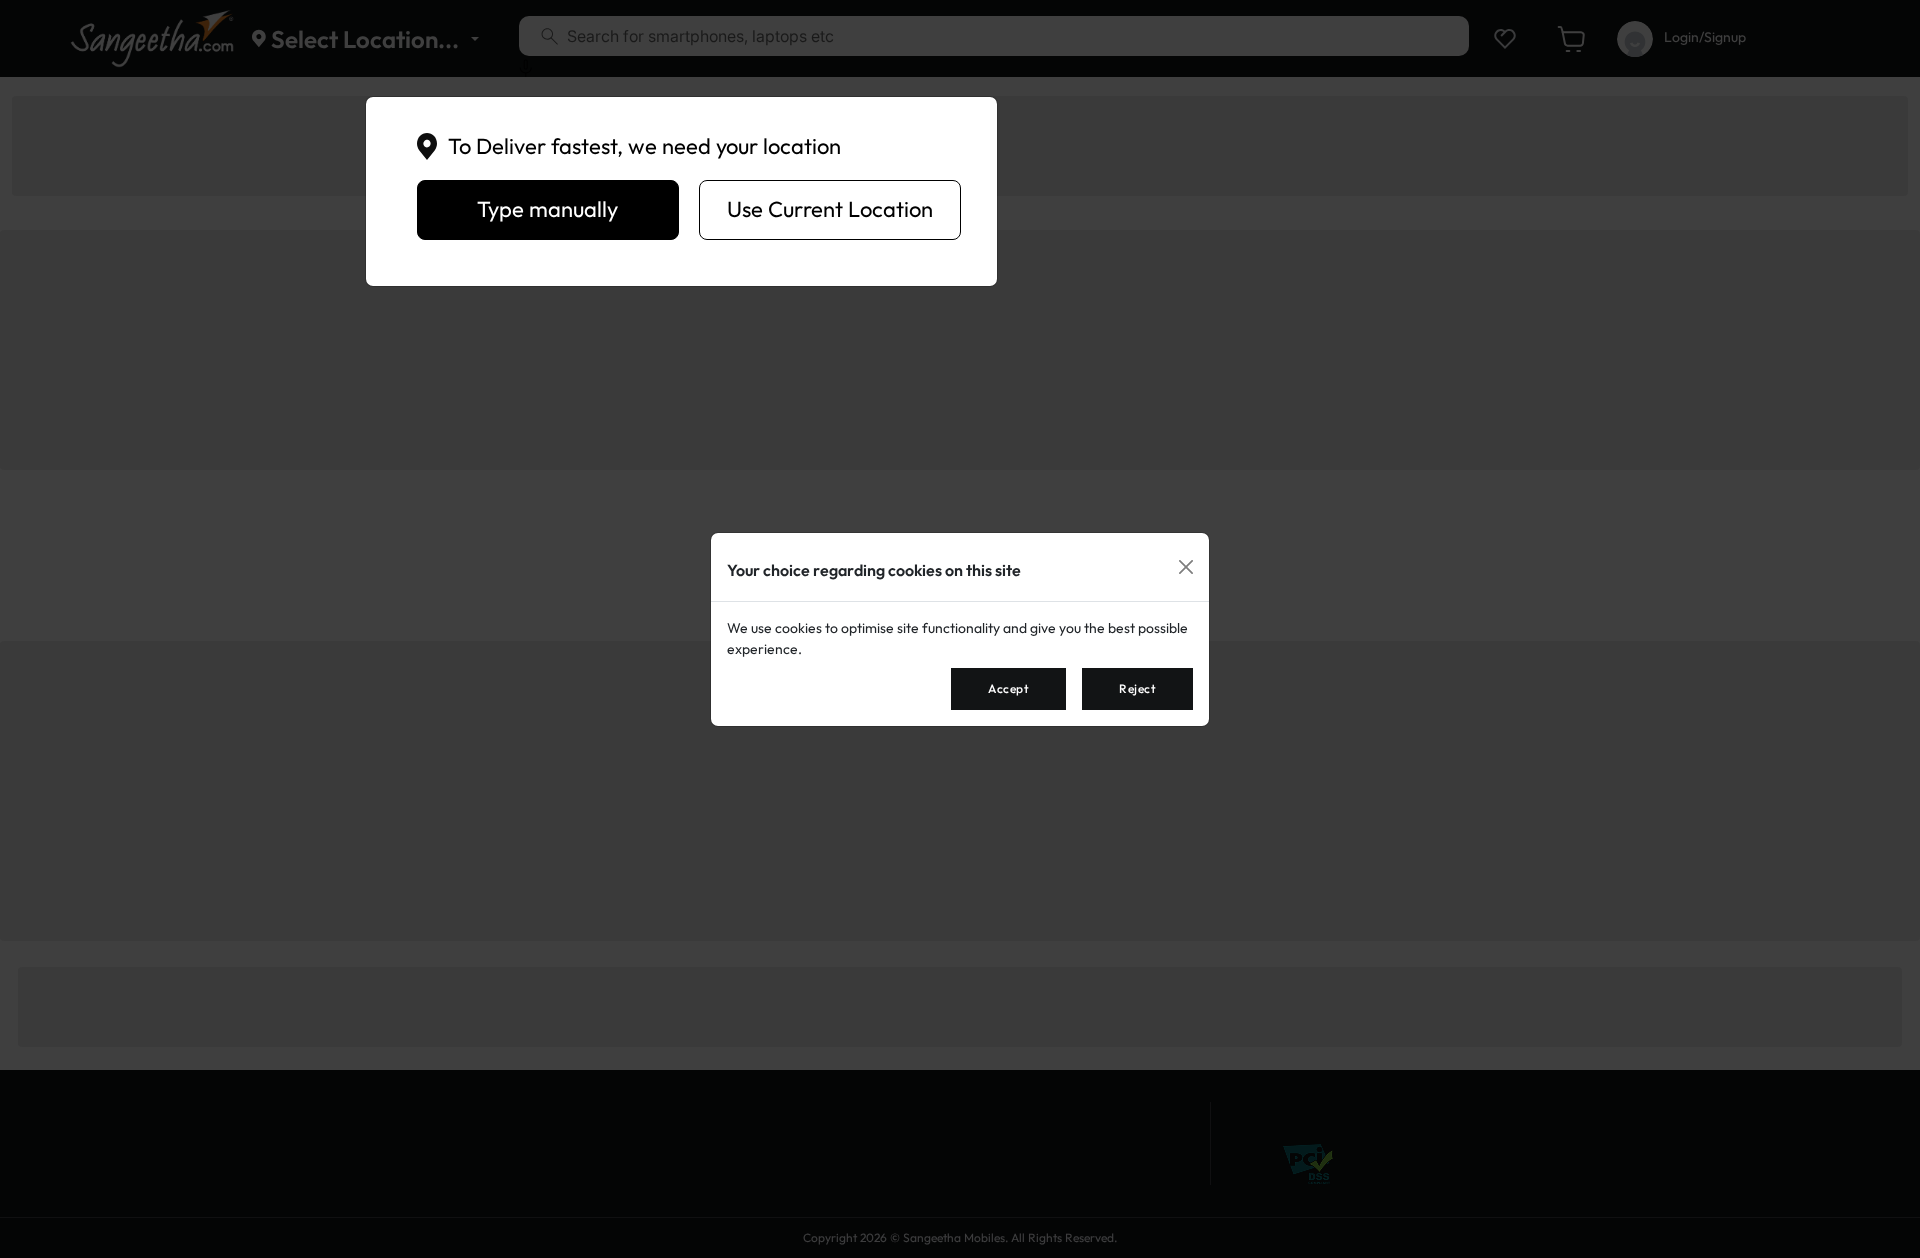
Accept (1008, 688)
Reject (1137, 688)
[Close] (1186, 567)
